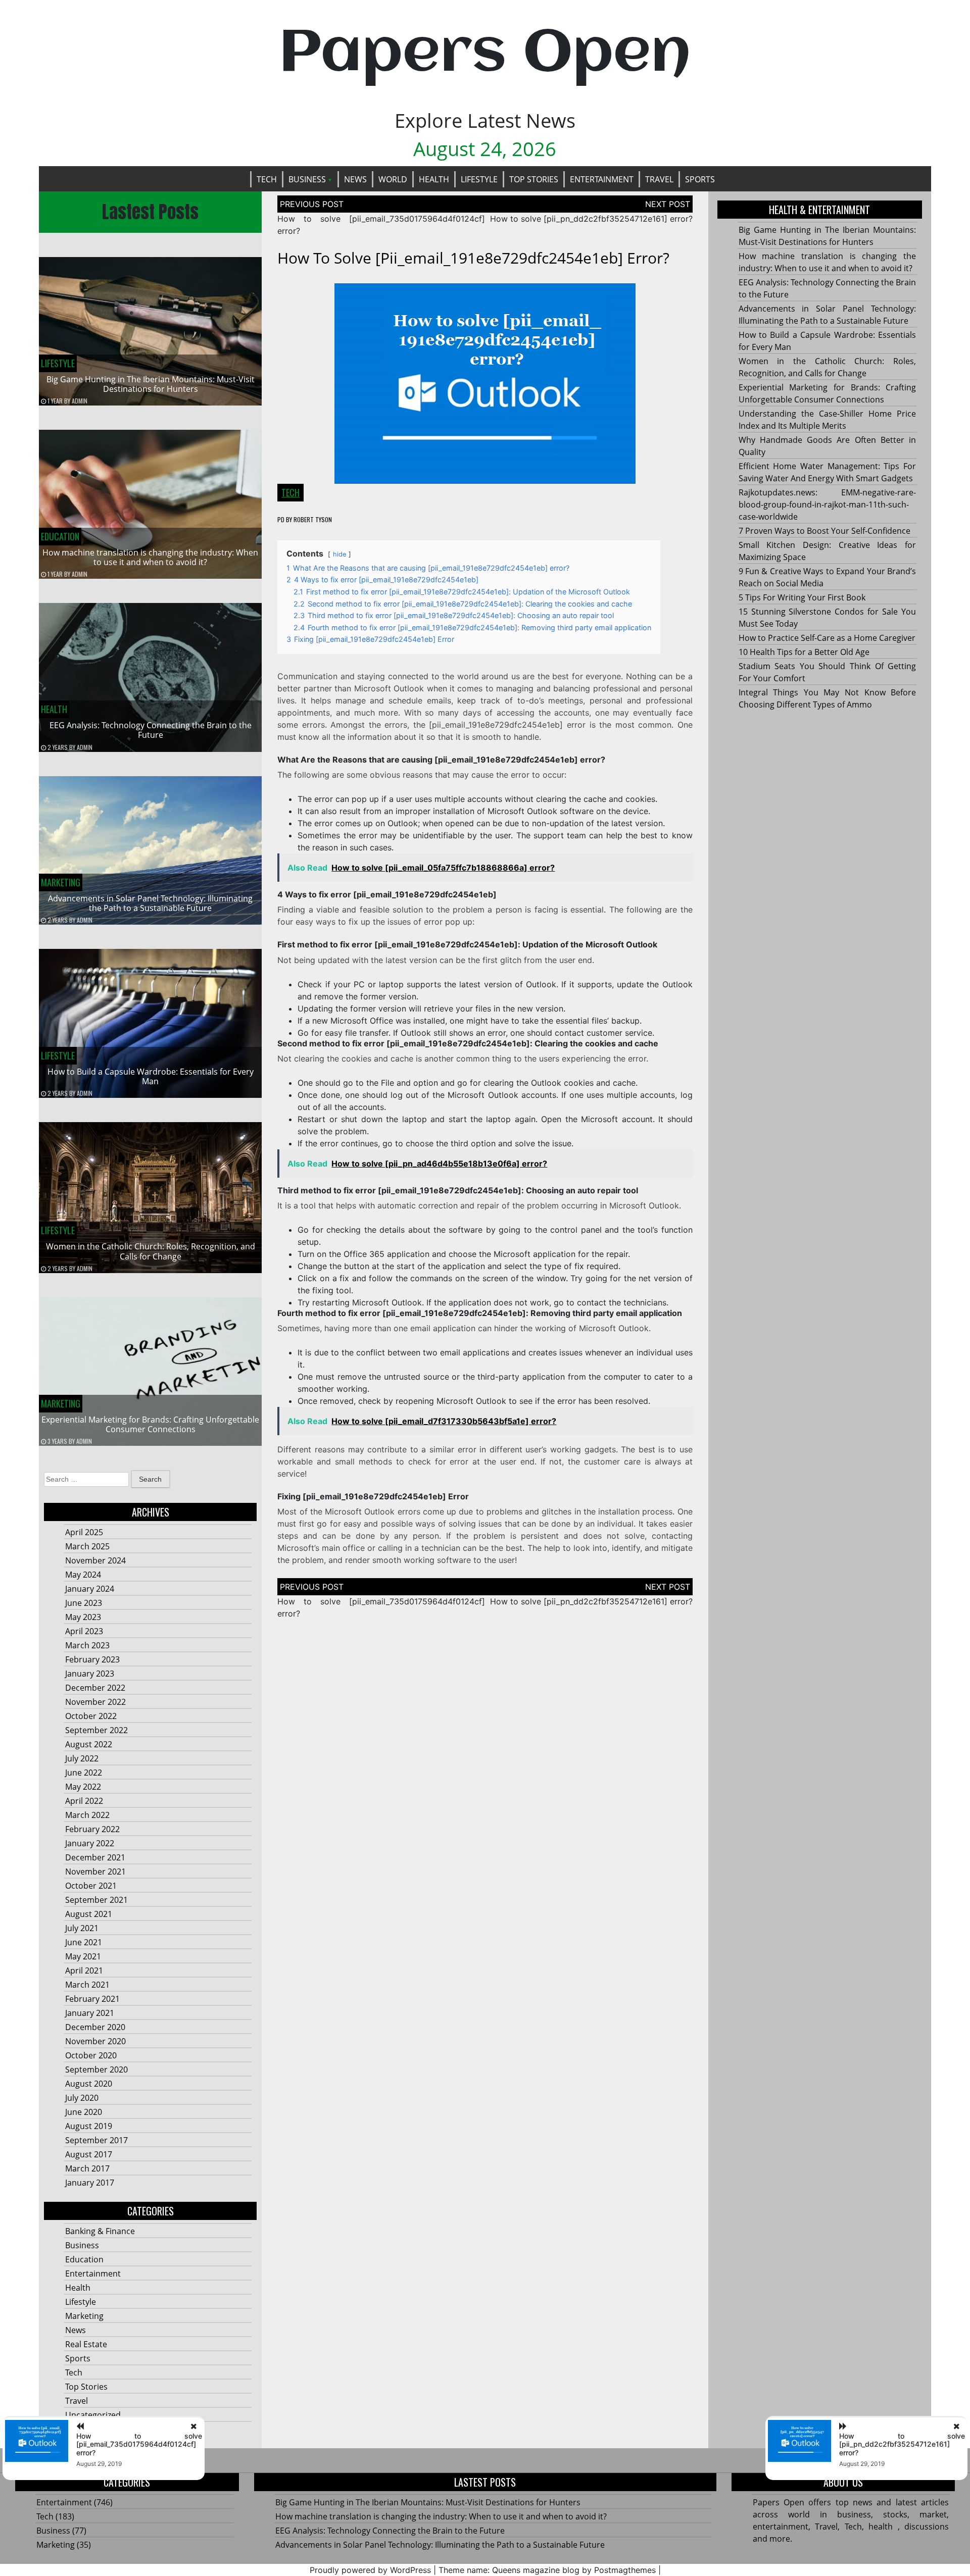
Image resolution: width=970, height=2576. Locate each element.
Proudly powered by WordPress (370, 2570)
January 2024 (90, 1589)
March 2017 (87, 2168)
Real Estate (86, 2344)
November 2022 (95, 1702)
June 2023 (84, 1603)
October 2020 (91, 2055)
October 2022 (91, 1716)
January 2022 (90, 1843)
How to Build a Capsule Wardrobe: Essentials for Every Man (151, 1076)
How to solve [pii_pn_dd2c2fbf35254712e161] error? (591, 219)
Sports (700, 179)
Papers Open (485, 54)
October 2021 (91, 1886)
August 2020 (89, 2084)
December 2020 (95, 2027)
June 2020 (84, 2112)
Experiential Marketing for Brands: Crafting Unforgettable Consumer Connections (150, 1424)
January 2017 (90, 2183)
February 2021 (92, 1999)
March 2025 (87, 1546)
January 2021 (90, 2013)
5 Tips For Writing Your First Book (802, 597)
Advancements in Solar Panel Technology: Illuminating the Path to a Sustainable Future (150, 903)
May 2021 (83, 1956)
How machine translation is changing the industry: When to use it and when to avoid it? (150, 557)
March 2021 (87, 1985)
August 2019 (89, 2126)
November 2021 (95, 1872)
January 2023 (90, 1674)
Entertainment (602, 179)
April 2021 (84, 1971)
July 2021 (82, 1928)
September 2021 (96, 1900)
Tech (267, 179)
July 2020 (82, 2098)
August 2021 (89, 1914)
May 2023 (83, 1617)
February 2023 (92, 1659)
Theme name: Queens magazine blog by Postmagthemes (547, 2570)
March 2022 (87, 1815)
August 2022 (89, 1744)
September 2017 (96, 2140)
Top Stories (534, 179)
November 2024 (95, 1560)
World (393, 179)
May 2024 (83, 1575)
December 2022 (95, 1688)
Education (60, 536)
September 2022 (96, 1730)
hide (339, 554)
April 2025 (84, 1532)
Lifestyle (479, 179)
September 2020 (96, 2069)
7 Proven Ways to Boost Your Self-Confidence (825, 531)
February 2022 (92, 1829)
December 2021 (95, 1857)
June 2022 (84, 1773)
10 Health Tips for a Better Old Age (804, 652)
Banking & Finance (100, 2231)
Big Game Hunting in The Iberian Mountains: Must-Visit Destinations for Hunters (151, 384)
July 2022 (82, 1758)
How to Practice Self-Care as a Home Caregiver (827, 638)
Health (434, 179)
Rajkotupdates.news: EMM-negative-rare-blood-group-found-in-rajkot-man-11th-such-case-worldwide (828, 504)
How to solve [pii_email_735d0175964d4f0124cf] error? (139, 2444)
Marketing (61, 882)
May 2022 (83, 1787)
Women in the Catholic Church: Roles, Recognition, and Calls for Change (151, 1251)
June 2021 (84, 1942)
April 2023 (84, 1631)
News (355, 179)
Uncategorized (93, 2415)
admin (80, 401)
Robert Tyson (313, 519)
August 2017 (89, 2154)
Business (307, 179)
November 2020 (95, 2041)
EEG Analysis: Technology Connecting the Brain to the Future (151, 730)
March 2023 (87, 1645)
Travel (659, 179)
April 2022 (84, 1801)
